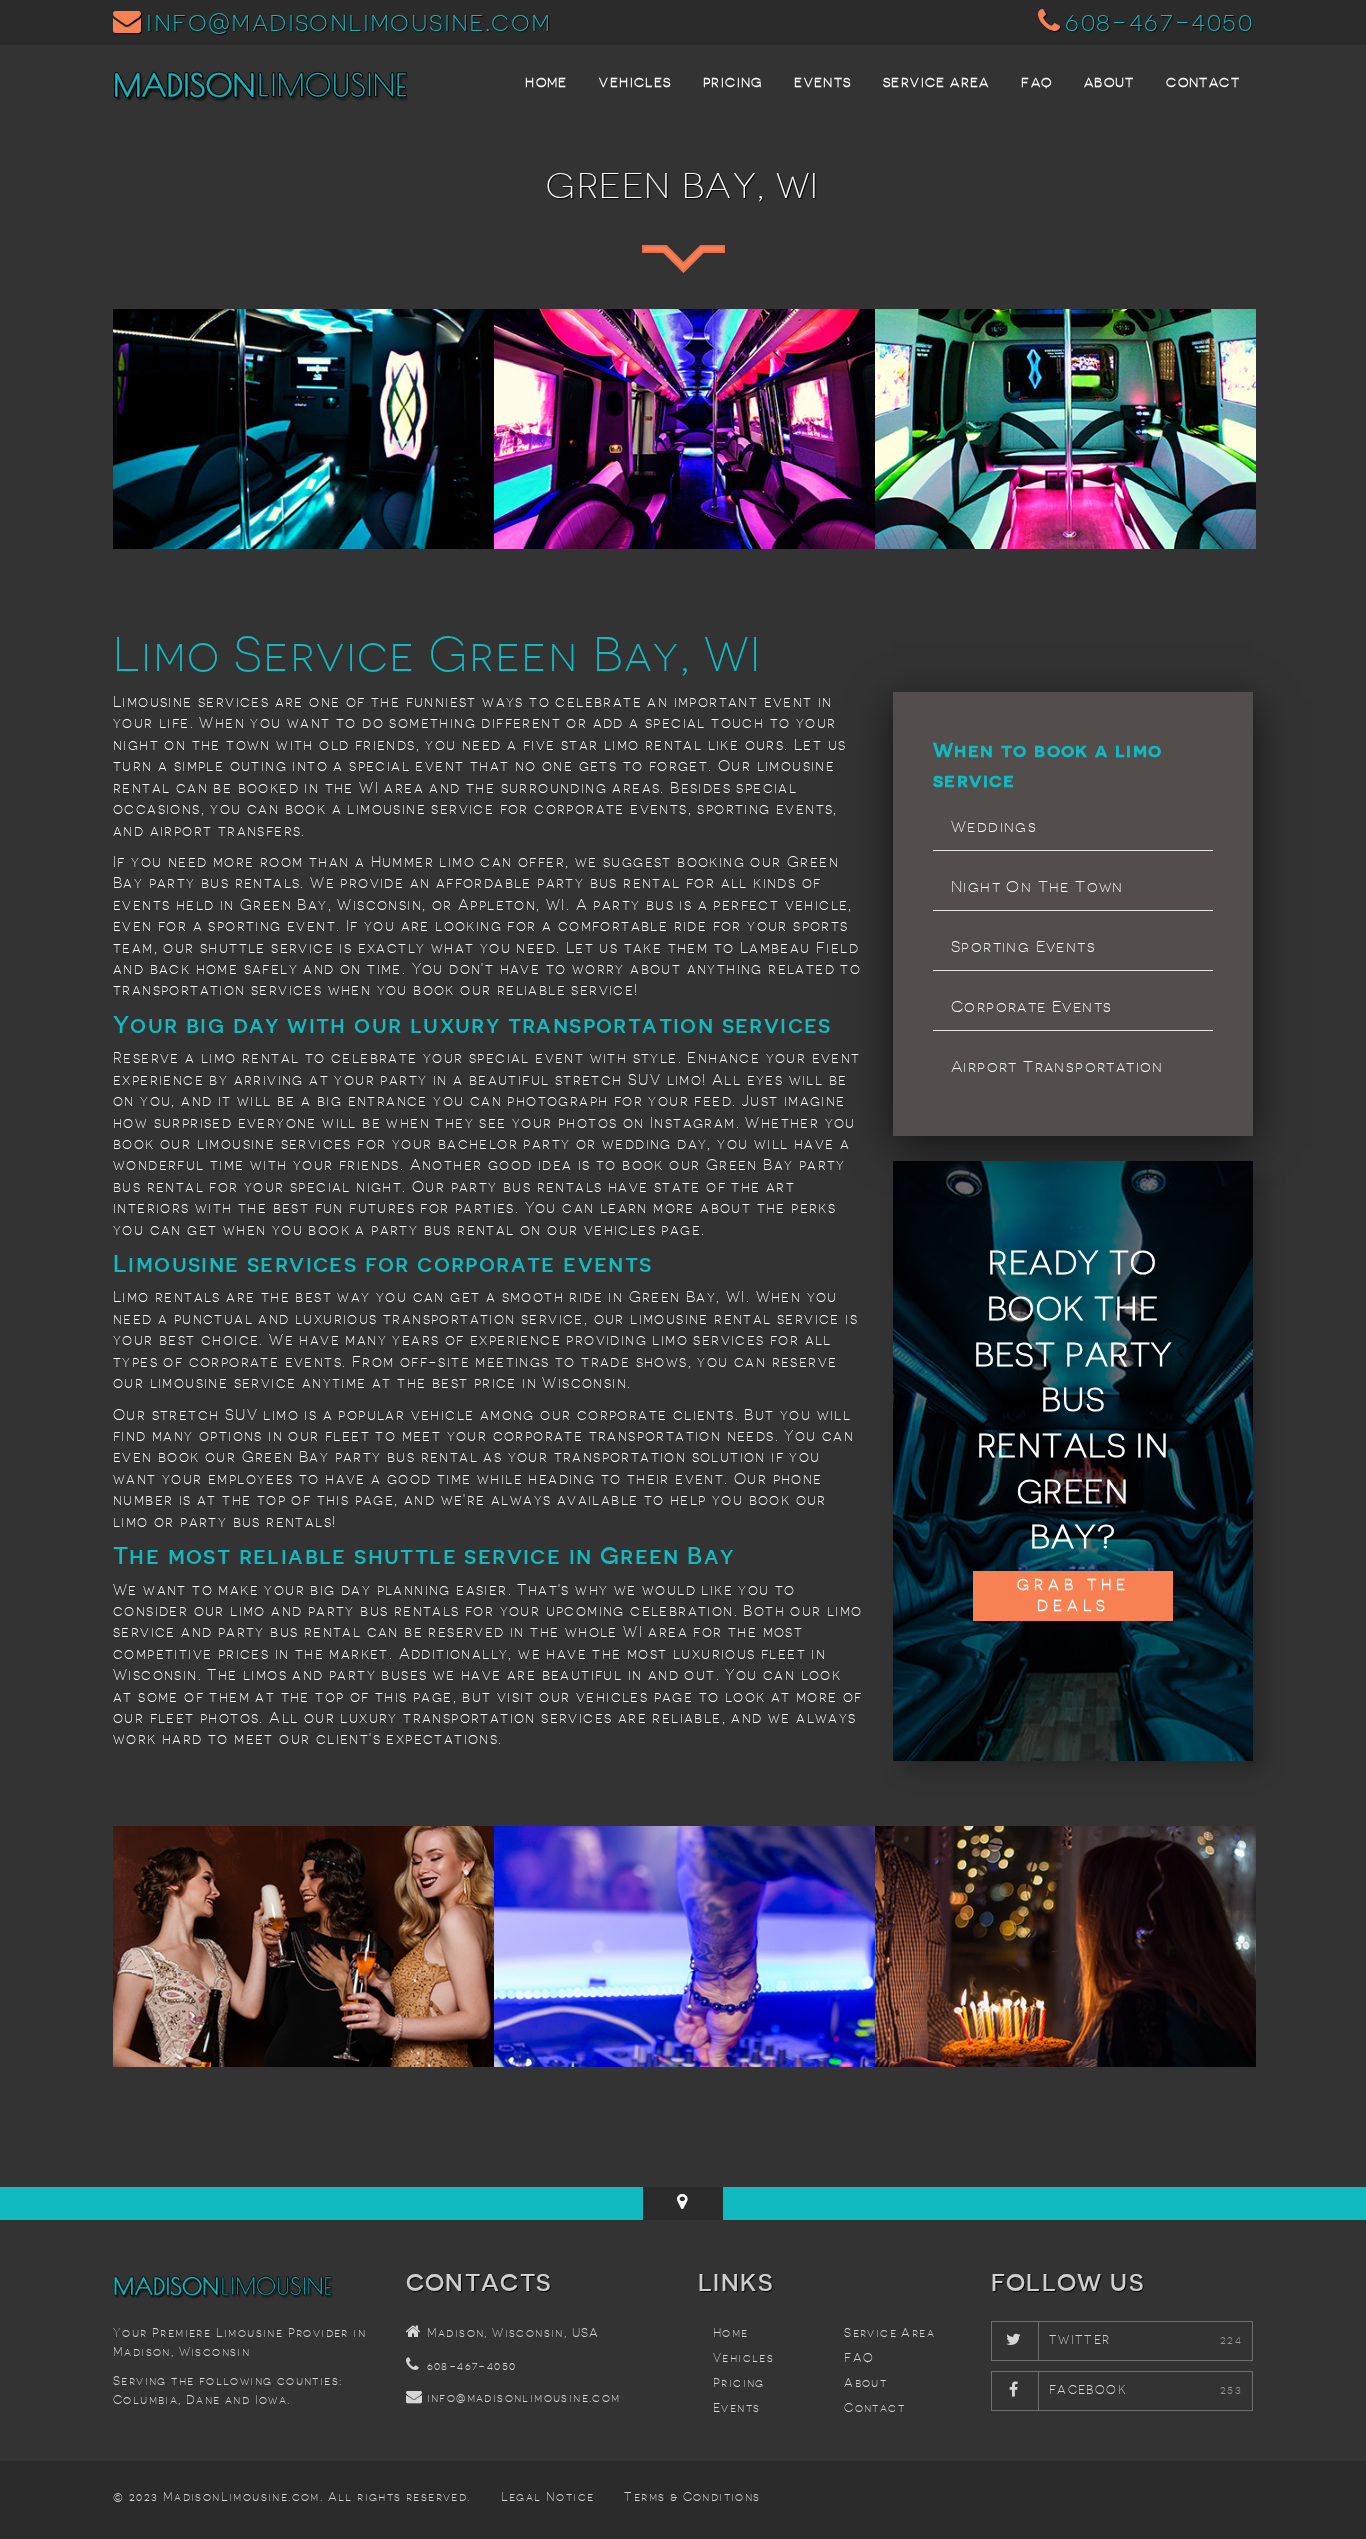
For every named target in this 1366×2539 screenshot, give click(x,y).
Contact (1203, 82)
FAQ (1036, 82)
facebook (1087, 2390)
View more (303, 429)
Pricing (733, 82)
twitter (1080, 2340)
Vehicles (635, 82)
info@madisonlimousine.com (348, 22)
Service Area (936, 82)
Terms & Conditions (692, 2497)
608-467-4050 (1159, 22)
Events (822, 82)
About (1109, 82)
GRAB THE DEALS (1073, 1596)
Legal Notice (548, 2497)
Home (546, 82)
